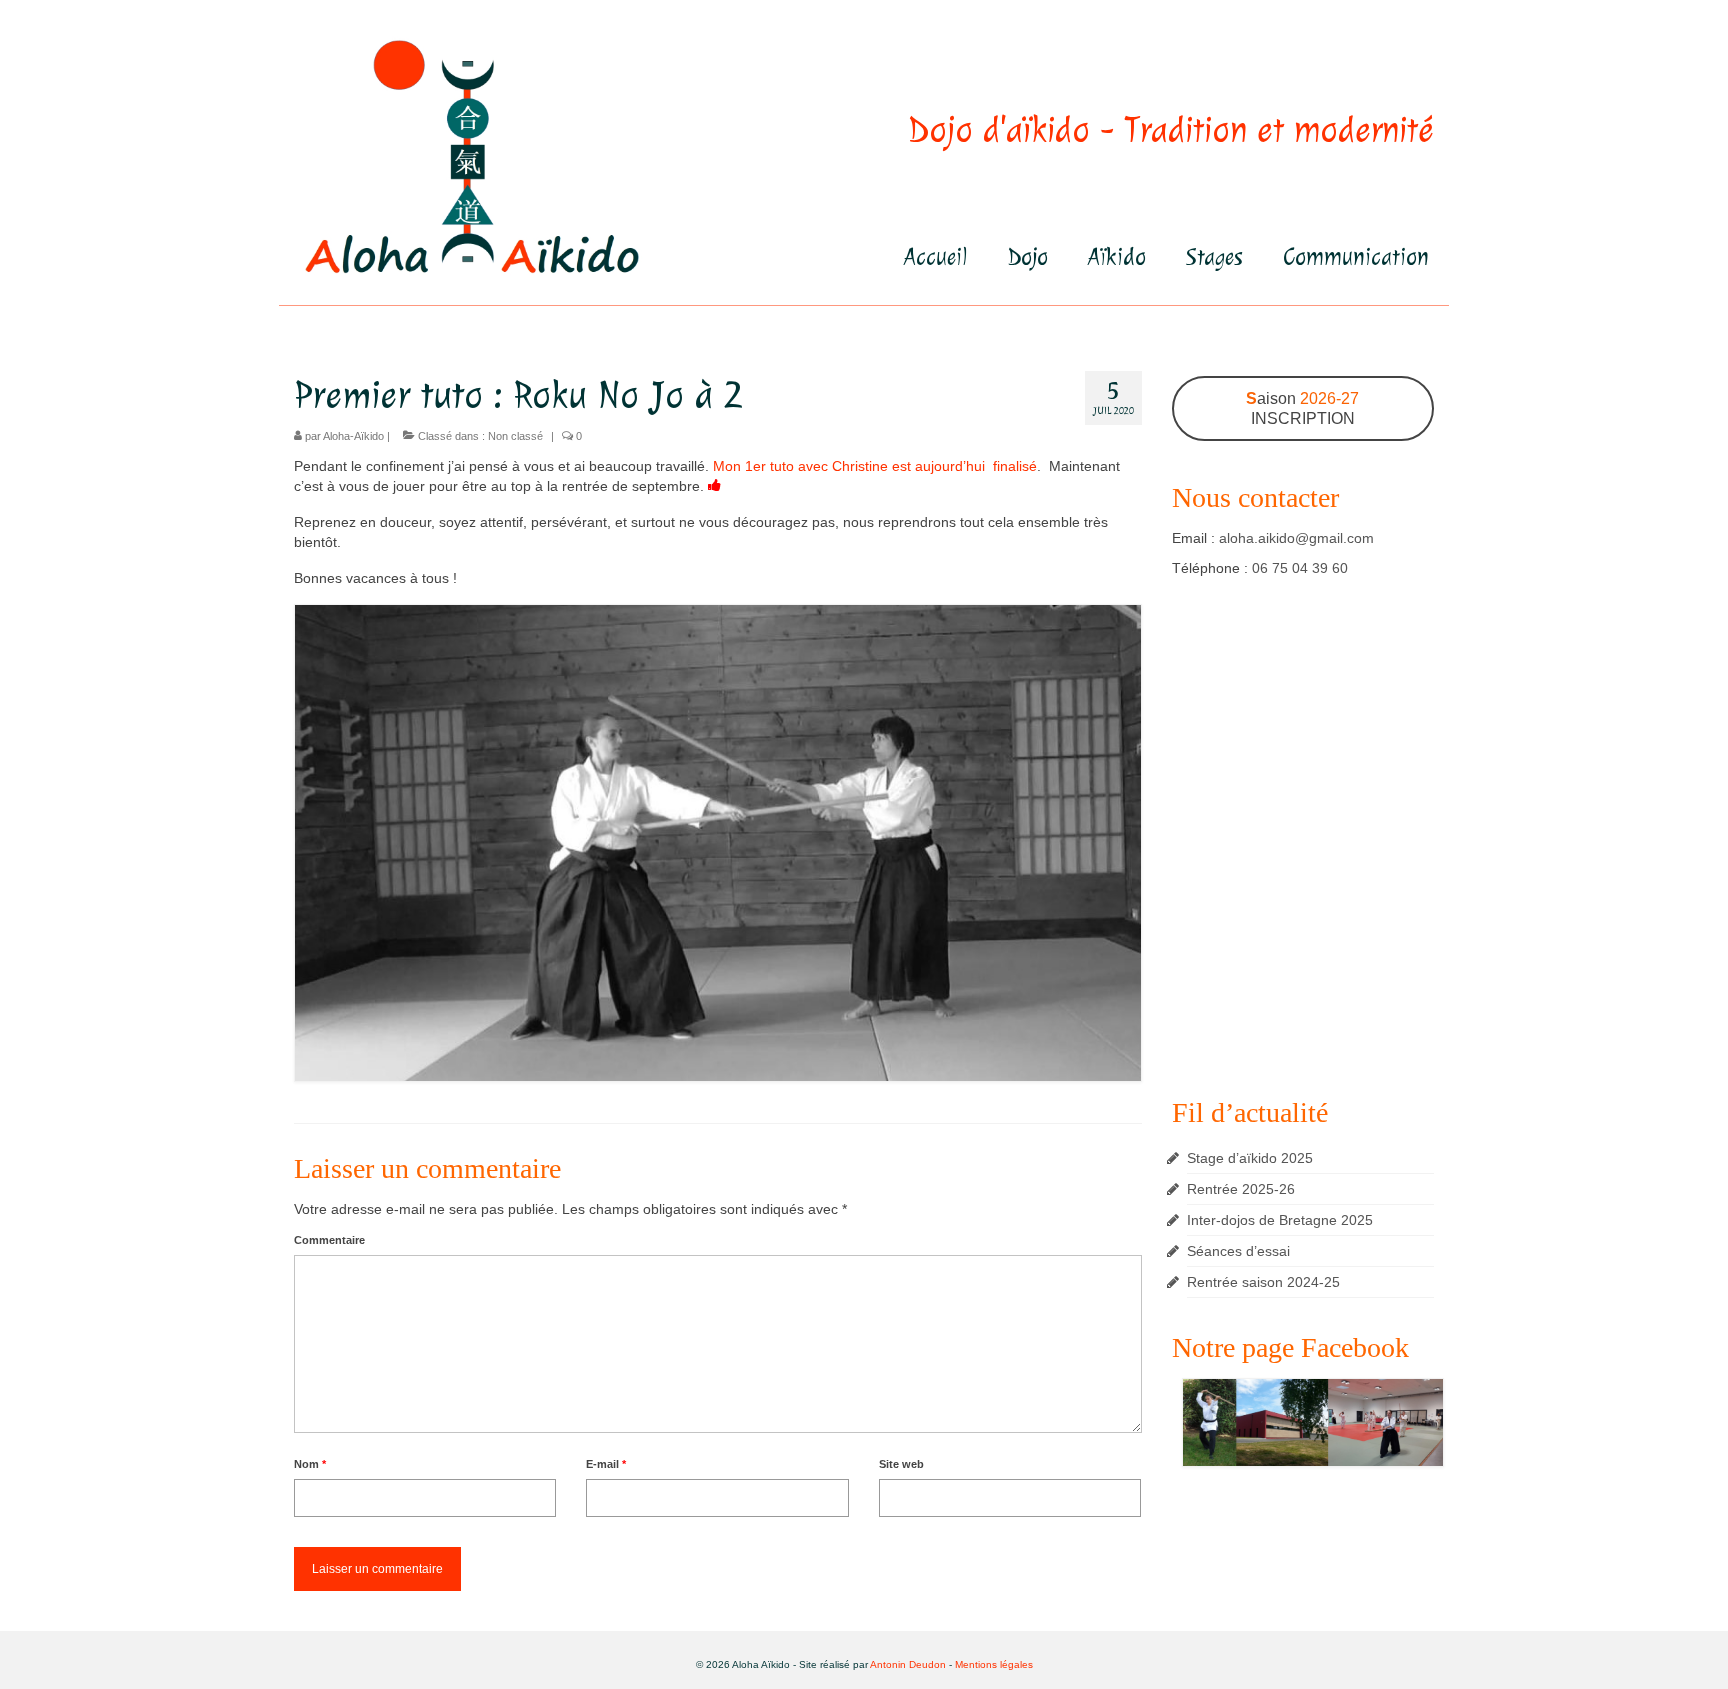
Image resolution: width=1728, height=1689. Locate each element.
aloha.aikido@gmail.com (1296, 538)
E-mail (606, 1464)
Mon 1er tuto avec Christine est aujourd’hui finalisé (875, 466)
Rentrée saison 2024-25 (1263, 1282)
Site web (901, 1464)
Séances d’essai (1238, 1251)
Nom (310, 1464)
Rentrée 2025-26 (1241, 1189)
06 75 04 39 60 (1300, 568)
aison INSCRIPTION (1302, 408)
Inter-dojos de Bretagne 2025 (1280, 1220)
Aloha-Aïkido (353, 436)
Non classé (515, 436)
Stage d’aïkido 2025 (1250, 1158)
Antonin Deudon (908, 1664)
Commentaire (329, 1240)
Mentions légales (994, 1664)
